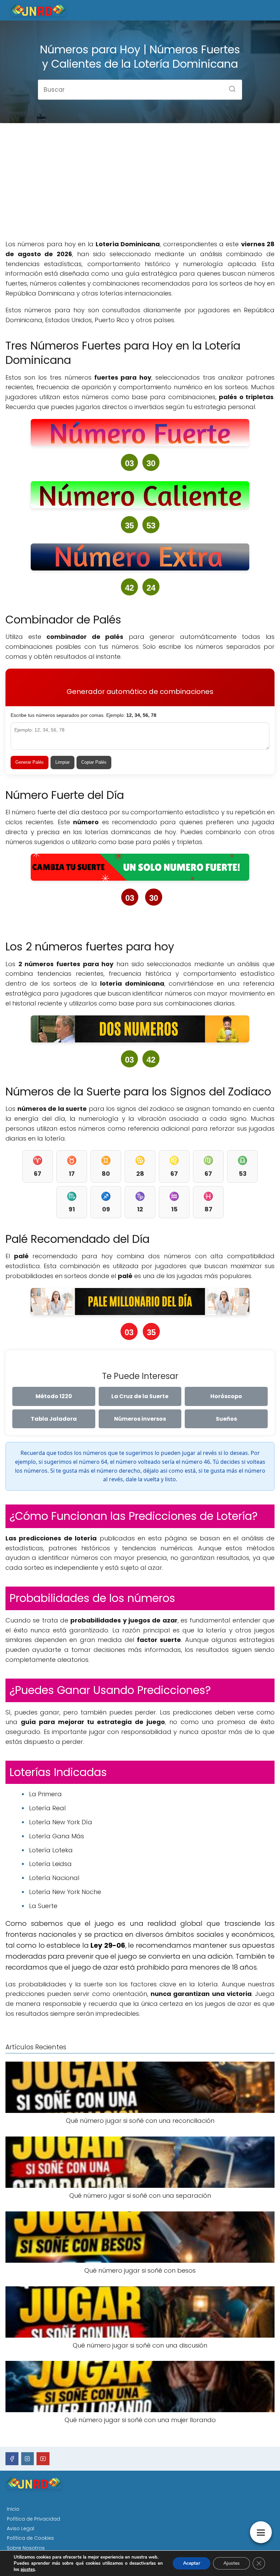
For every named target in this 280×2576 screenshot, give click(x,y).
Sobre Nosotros (26, 2548)
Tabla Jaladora (54, 1419)
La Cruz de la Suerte (140, 1396)
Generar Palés (30, 762)
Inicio (13, 2509)
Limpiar (62, 762)
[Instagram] (28, 2459)
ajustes (28, 2570)
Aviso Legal (20, 2528)
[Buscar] (230, 87)
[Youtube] (43, 2459)
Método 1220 (54, 1396)
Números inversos (140, 1419)
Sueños (226, 1419)
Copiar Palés (94, 762)
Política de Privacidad (33, 2519)
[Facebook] (12, 2459)
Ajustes (232, 2563)
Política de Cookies (30, 2538)
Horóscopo (226, 1396)
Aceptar (192, 2563)
